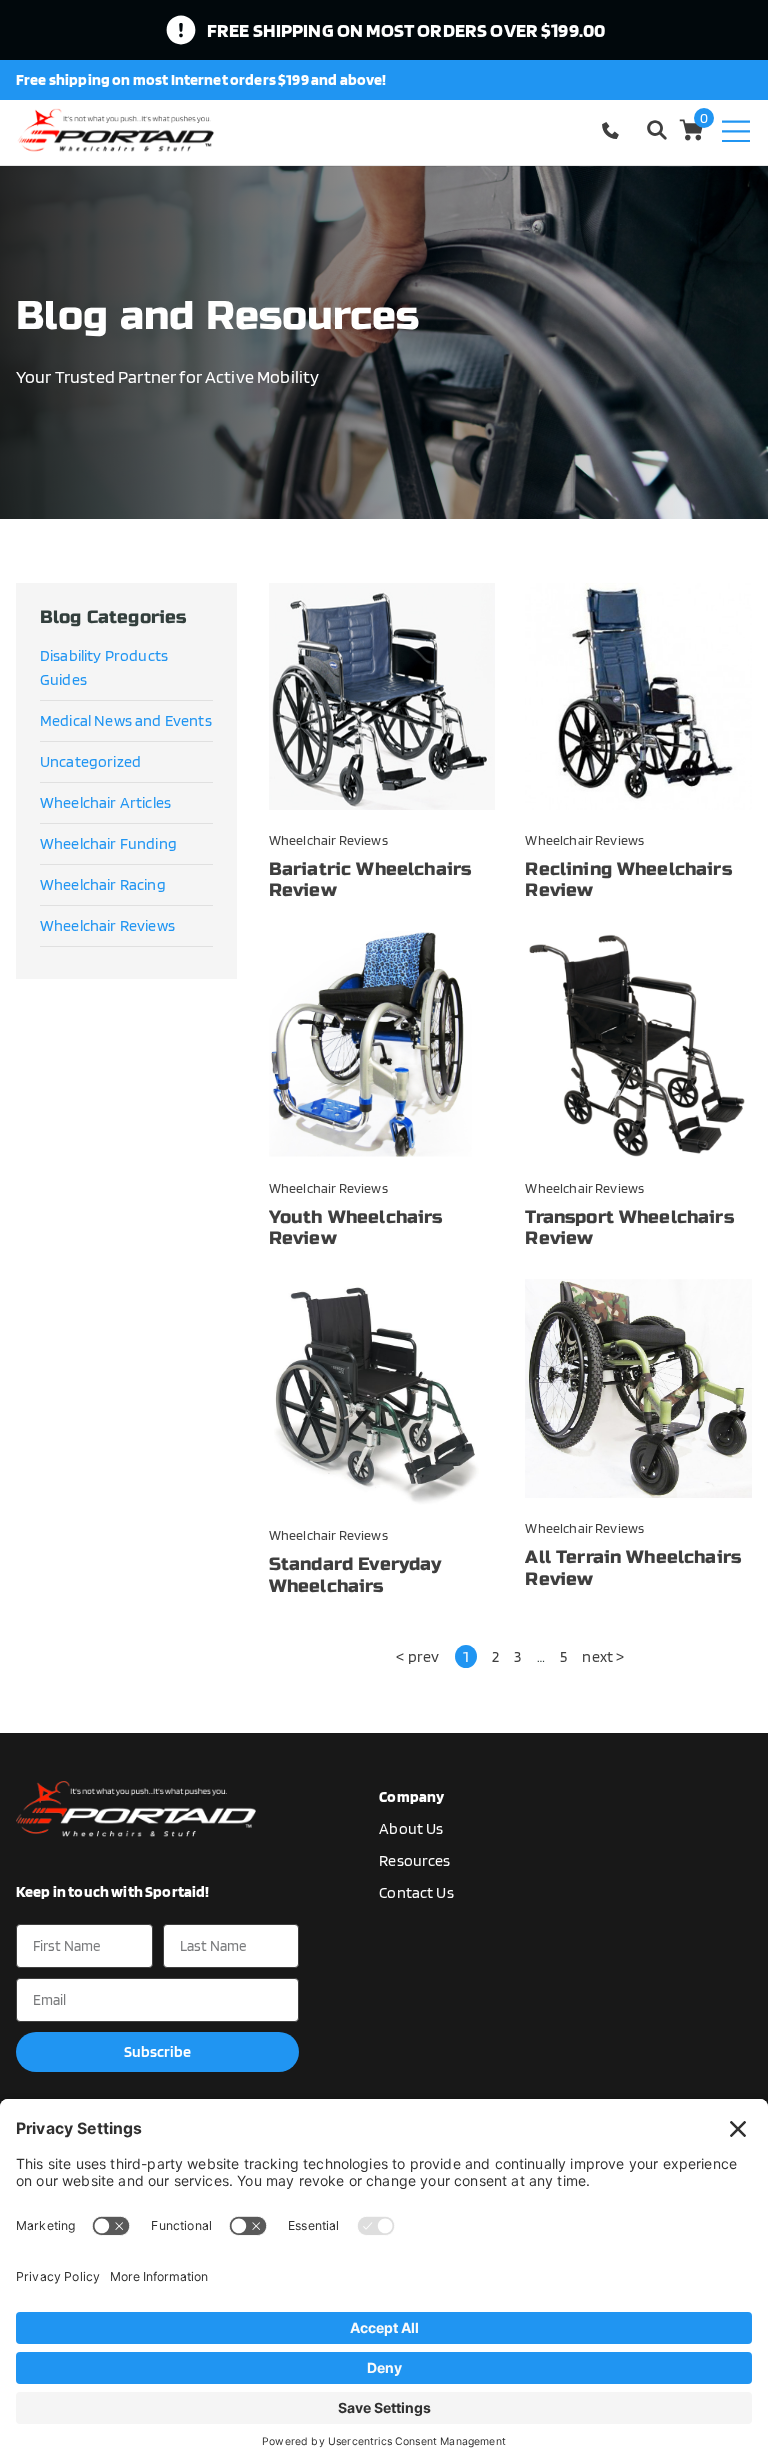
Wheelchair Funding (108, 843)
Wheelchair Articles (105, 802)
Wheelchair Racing (103, 884)
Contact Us (416, 1892)
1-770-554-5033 (614, 130)
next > (603, 1656)
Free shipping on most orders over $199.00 (406, 30)
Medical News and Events (126, 720)
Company (411, 1796)
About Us (411, 1828)
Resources (414, 1860)
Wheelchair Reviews (107, 925)
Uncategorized (90, 761)
